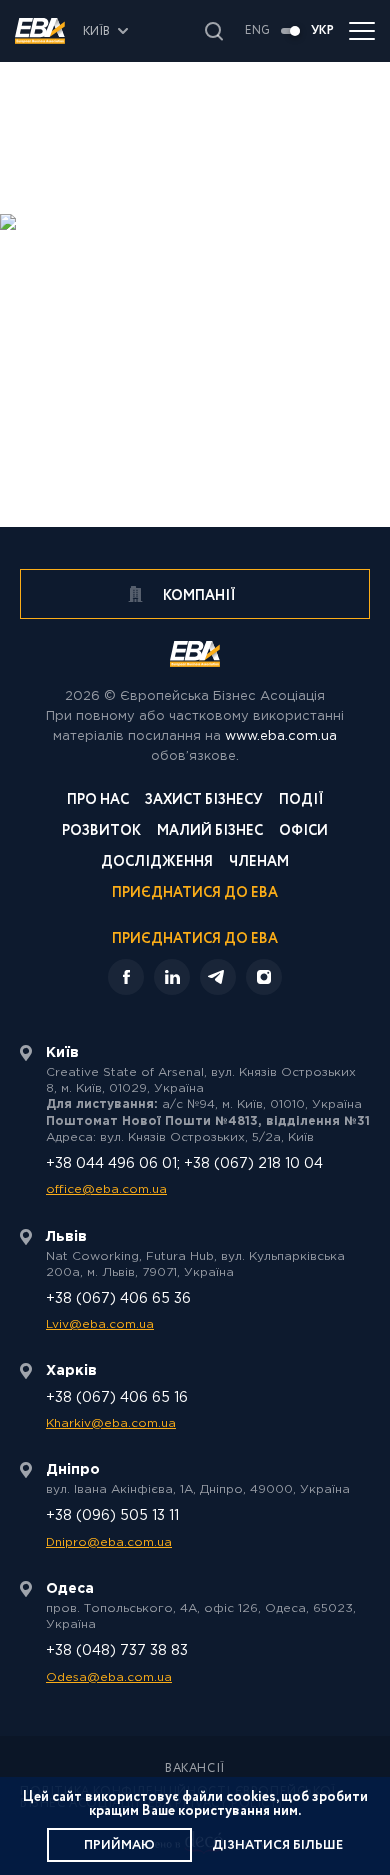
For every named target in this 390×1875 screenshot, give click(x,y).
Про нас (98, 801)
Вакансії (195, 1769)
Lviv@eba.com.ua (100, 1324)
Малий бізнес (210, 832)
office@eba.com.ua (106, 1189)
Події (301, 801)
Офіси (303, 832)
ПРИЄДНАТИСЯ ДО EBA (195, 939)
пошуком (285, 283)
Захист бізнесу (204, 801)
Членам (259, 863)
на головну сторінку (253, 315)
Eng (257, 31)
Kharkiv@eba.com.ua (111, 1423)
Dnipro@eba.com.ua (109, 1542)
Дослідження (157, 863)
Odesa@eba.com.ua (109, 1677)
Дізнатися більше (277, 1845)
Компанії (198, 596)
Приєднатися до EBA (195, 894)
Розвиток (101, 832)
